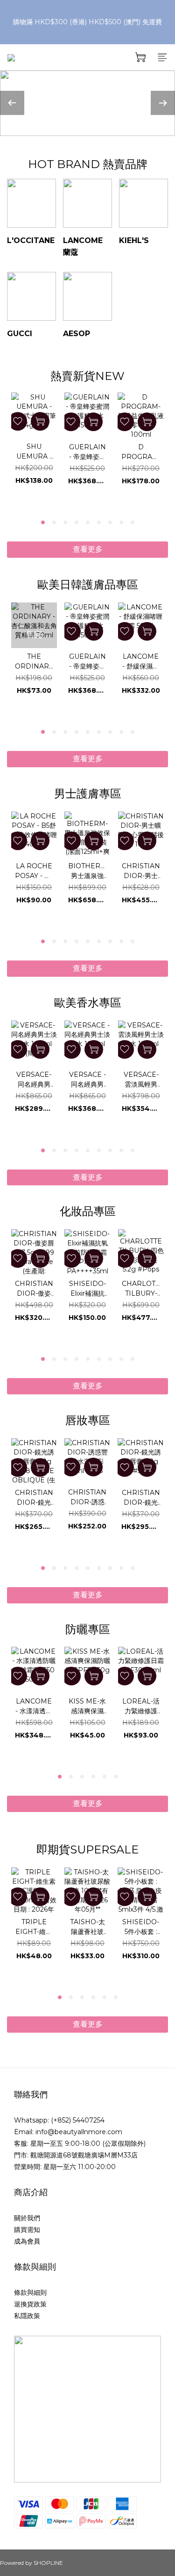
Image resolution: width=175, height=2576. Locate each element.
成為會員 (27, 2241)
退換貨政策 (30, 2304)
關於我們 (27, 2218)
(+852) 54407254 (78, 2120)
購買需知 (27, 2230)
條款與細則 (30, 2292)
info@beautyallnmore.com (79, 2132)
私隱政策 (27, 2316)
